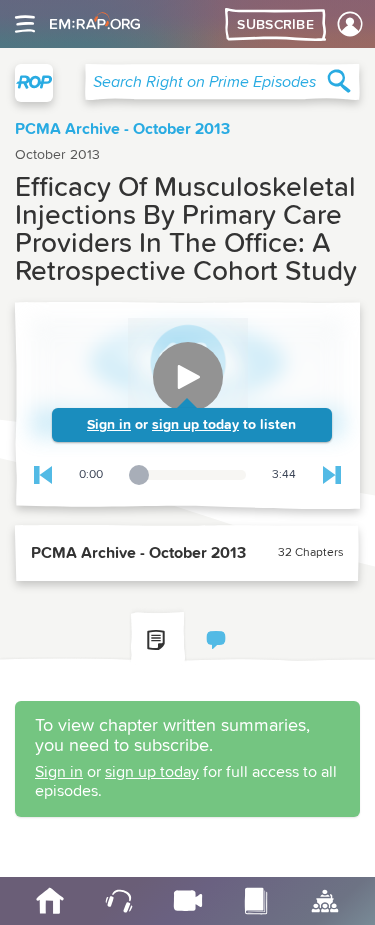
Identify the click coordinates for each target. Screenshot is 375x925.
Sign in (109, 425)
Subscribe (275, 25)
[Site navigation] (25, 24)
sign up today (195, 425)
